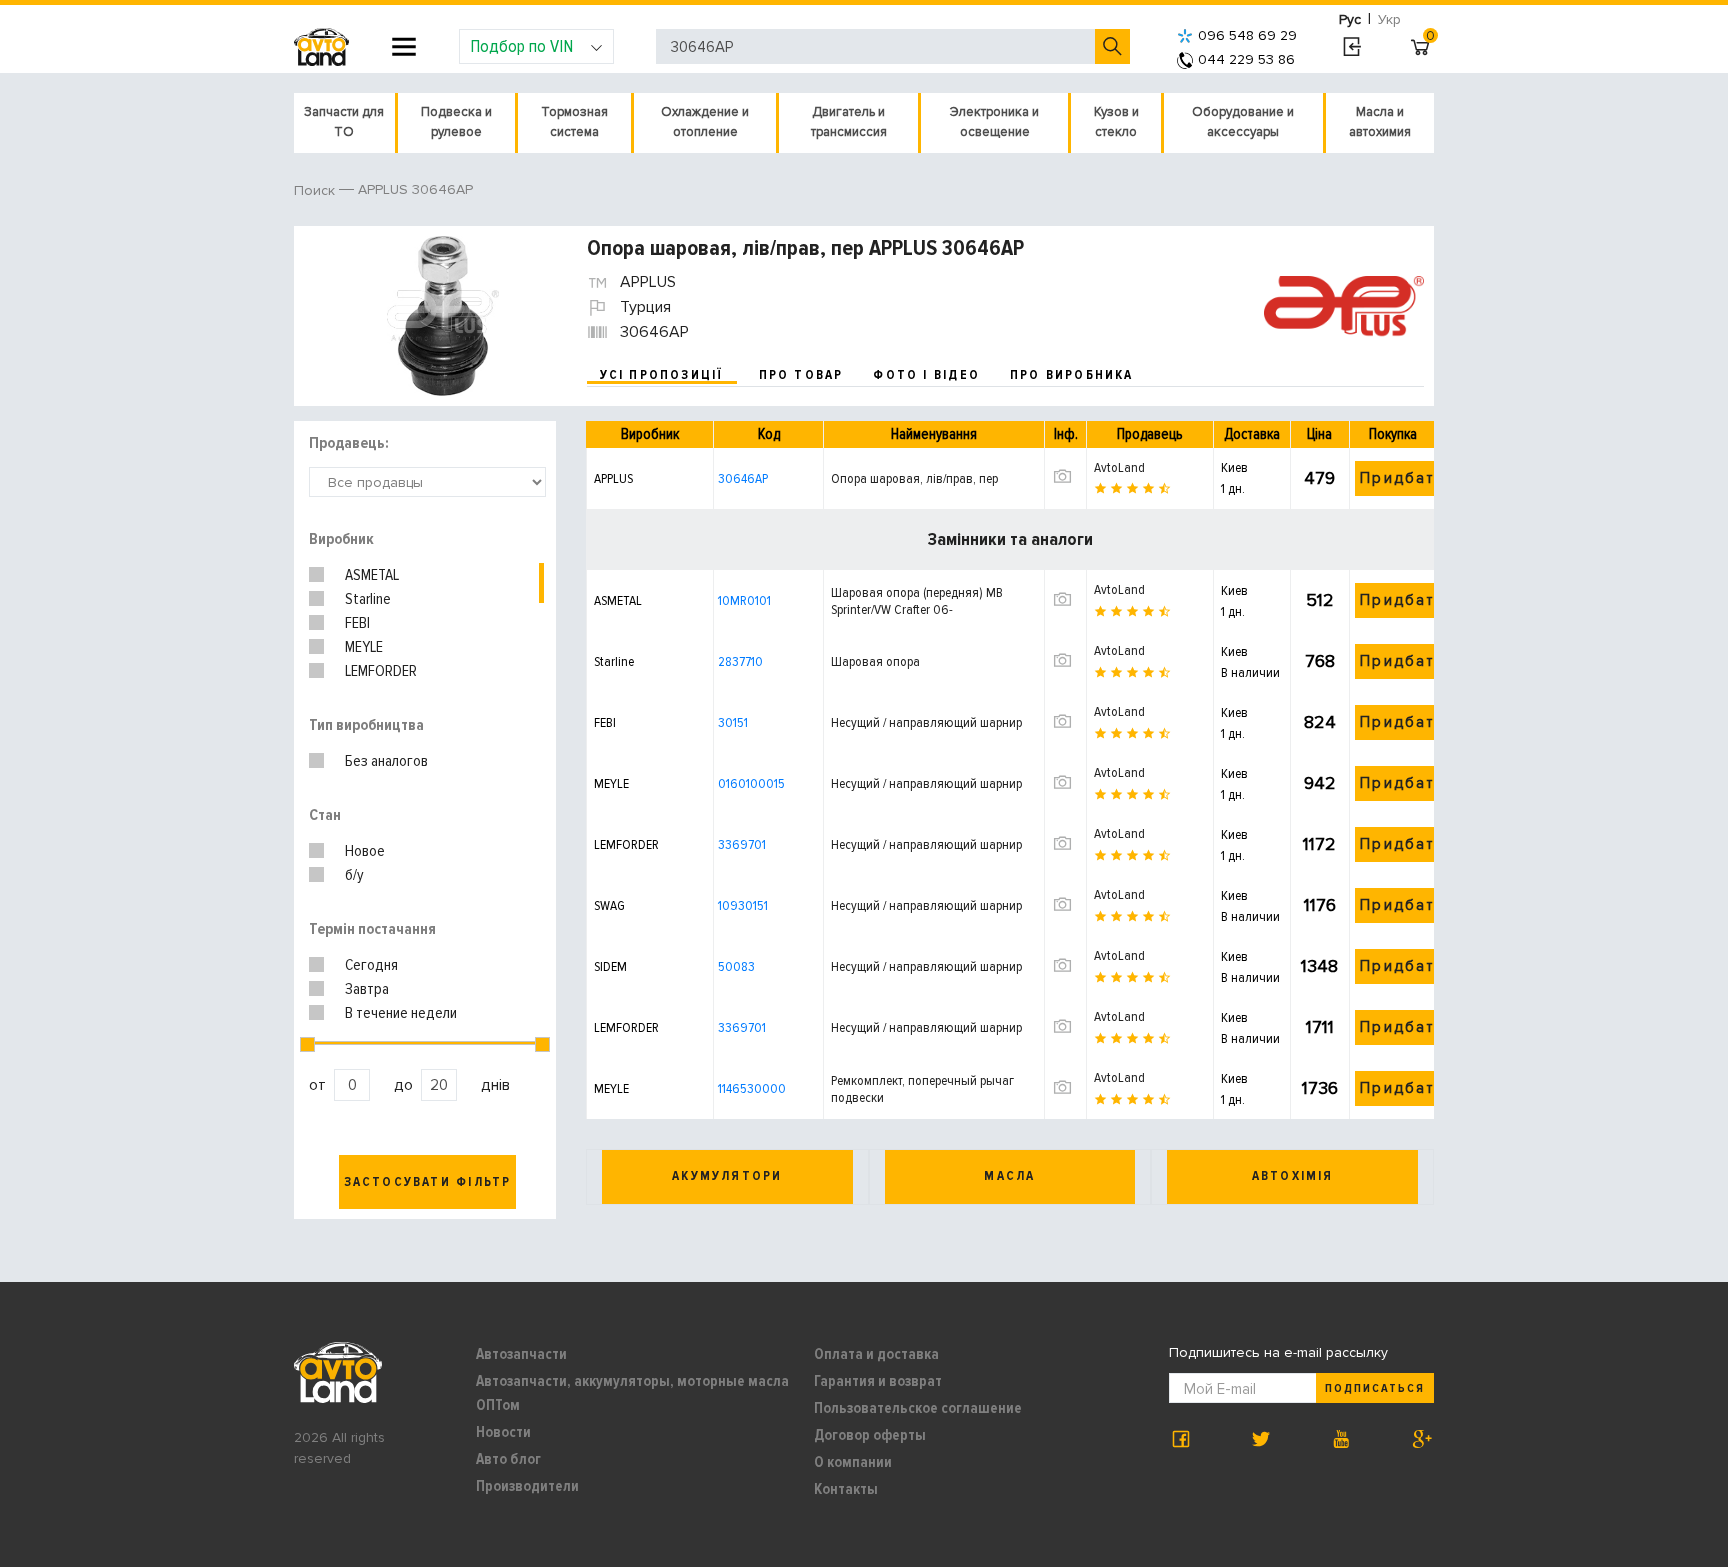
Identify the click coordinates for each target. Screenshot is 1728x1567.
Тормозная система (574, 122)
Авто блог (508, 1459)
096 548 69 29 (1247, 35)
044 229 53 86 (1246, 59)
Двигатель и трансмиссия (849, 122)
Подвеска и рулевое (456, 122)
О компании (853, 1462)
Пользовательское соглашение (918, 1408)
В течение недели (401, 1013)
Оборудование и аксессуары (1243, 122)
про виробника (1072, 375)
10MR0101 (744, 600)
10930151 (743, 905)
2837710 (740, 661)
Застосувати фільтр (428, 1182)
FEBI (357, 623)
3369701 (742, 844)
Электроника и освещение (994, 122)
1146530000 (752, 1088)
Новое (365, 851)
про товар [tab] (801, 375)
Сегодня (371, 965)
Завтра (367, 989)
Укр (1389, 19)
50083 (736, 966)
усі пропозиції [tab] (662, 375)
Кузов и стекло (1116, 122)
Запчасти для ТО (344, 122)
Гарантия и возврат (878, 1381)
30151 (733, 722)
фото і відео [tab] (926, 375)
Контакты (846, 1489)
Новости (503, 1432)
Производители (527, 1486)
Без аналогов (386, 761)
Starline (368, 599)
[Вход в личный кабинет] (1351, 47)
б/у (354, 875)
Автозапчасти (521, 1354)
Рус (1350, 19)
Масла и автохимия (1380, 122)
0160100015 (751, 783)
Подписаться (1375, 1388)
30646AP (743, 478)
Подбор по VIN (521, 46)
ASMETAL (372, 575)
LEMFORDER (381, 671)
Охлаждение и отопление (705, 122)
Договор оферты (870, 1435)
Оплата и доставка (876, 1354)
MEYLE (364, 647)
